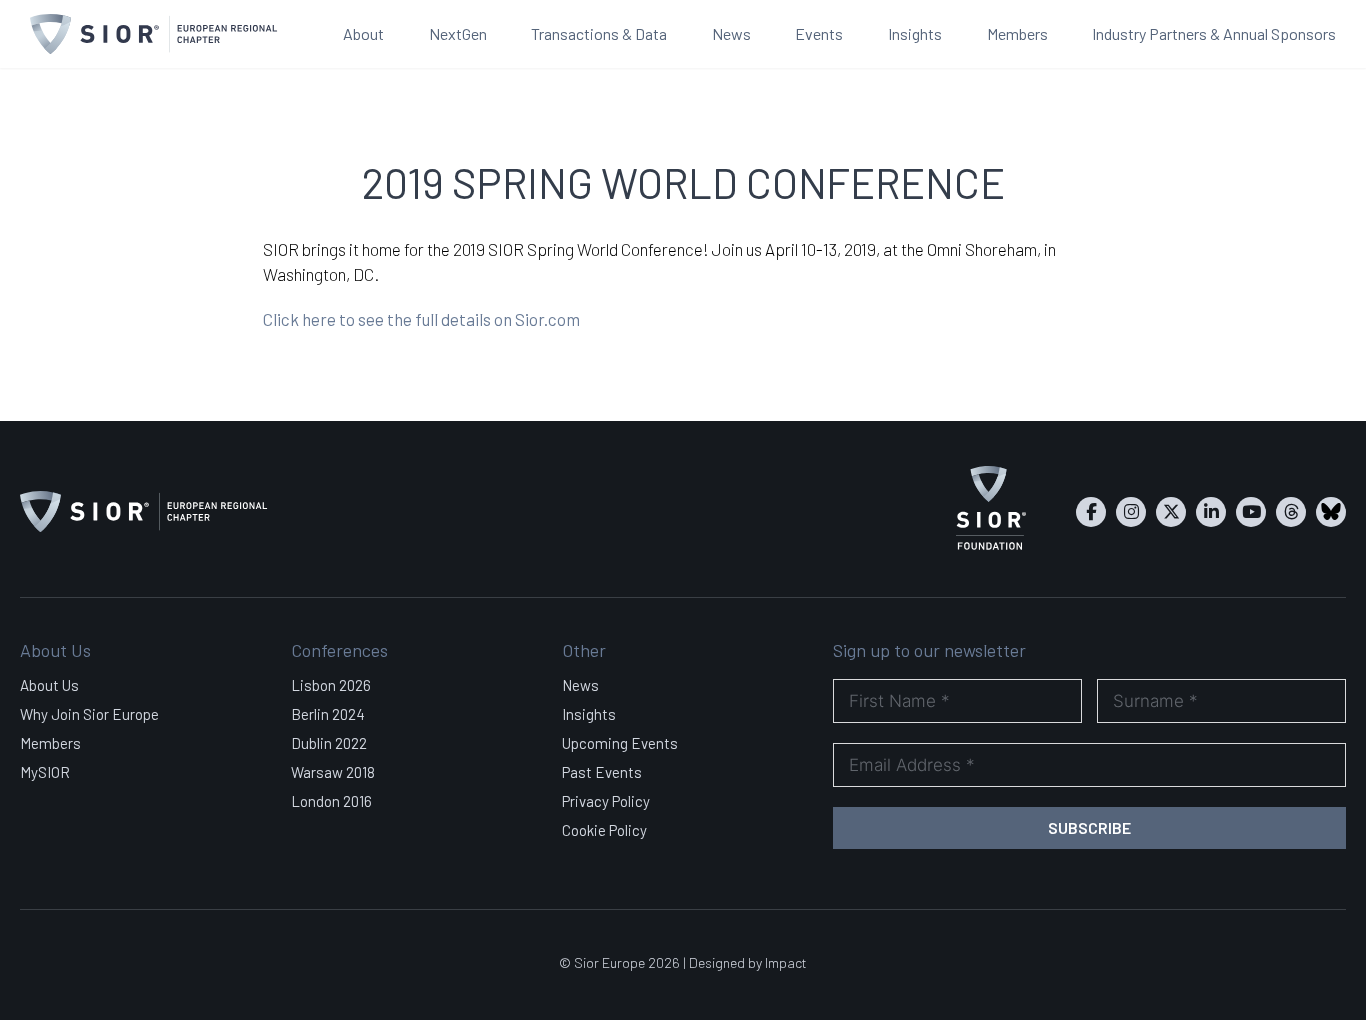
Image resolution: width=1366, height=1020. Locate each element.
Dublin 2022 (329, 743)
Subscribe (1089, 827)
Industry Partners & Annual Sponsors (1214, 33)
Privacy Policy (606, 801)
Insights (915, 33)
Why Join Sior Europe (89, 714)
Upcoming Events (620, 743)
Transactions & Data (599, 33)
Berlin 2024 (328, 714)
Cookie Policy (604, 830)
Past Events (602, 772)
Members (1017, 33)
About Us (49, 685)
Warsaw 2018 (333, 772)
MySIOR (45, 772)
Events (819, 33)
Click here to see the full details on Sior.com (421, 319)
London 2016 (331, 801)
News (731, 33)
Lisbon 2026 (331, 685)
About (363, 33)
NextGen (458, 33)
